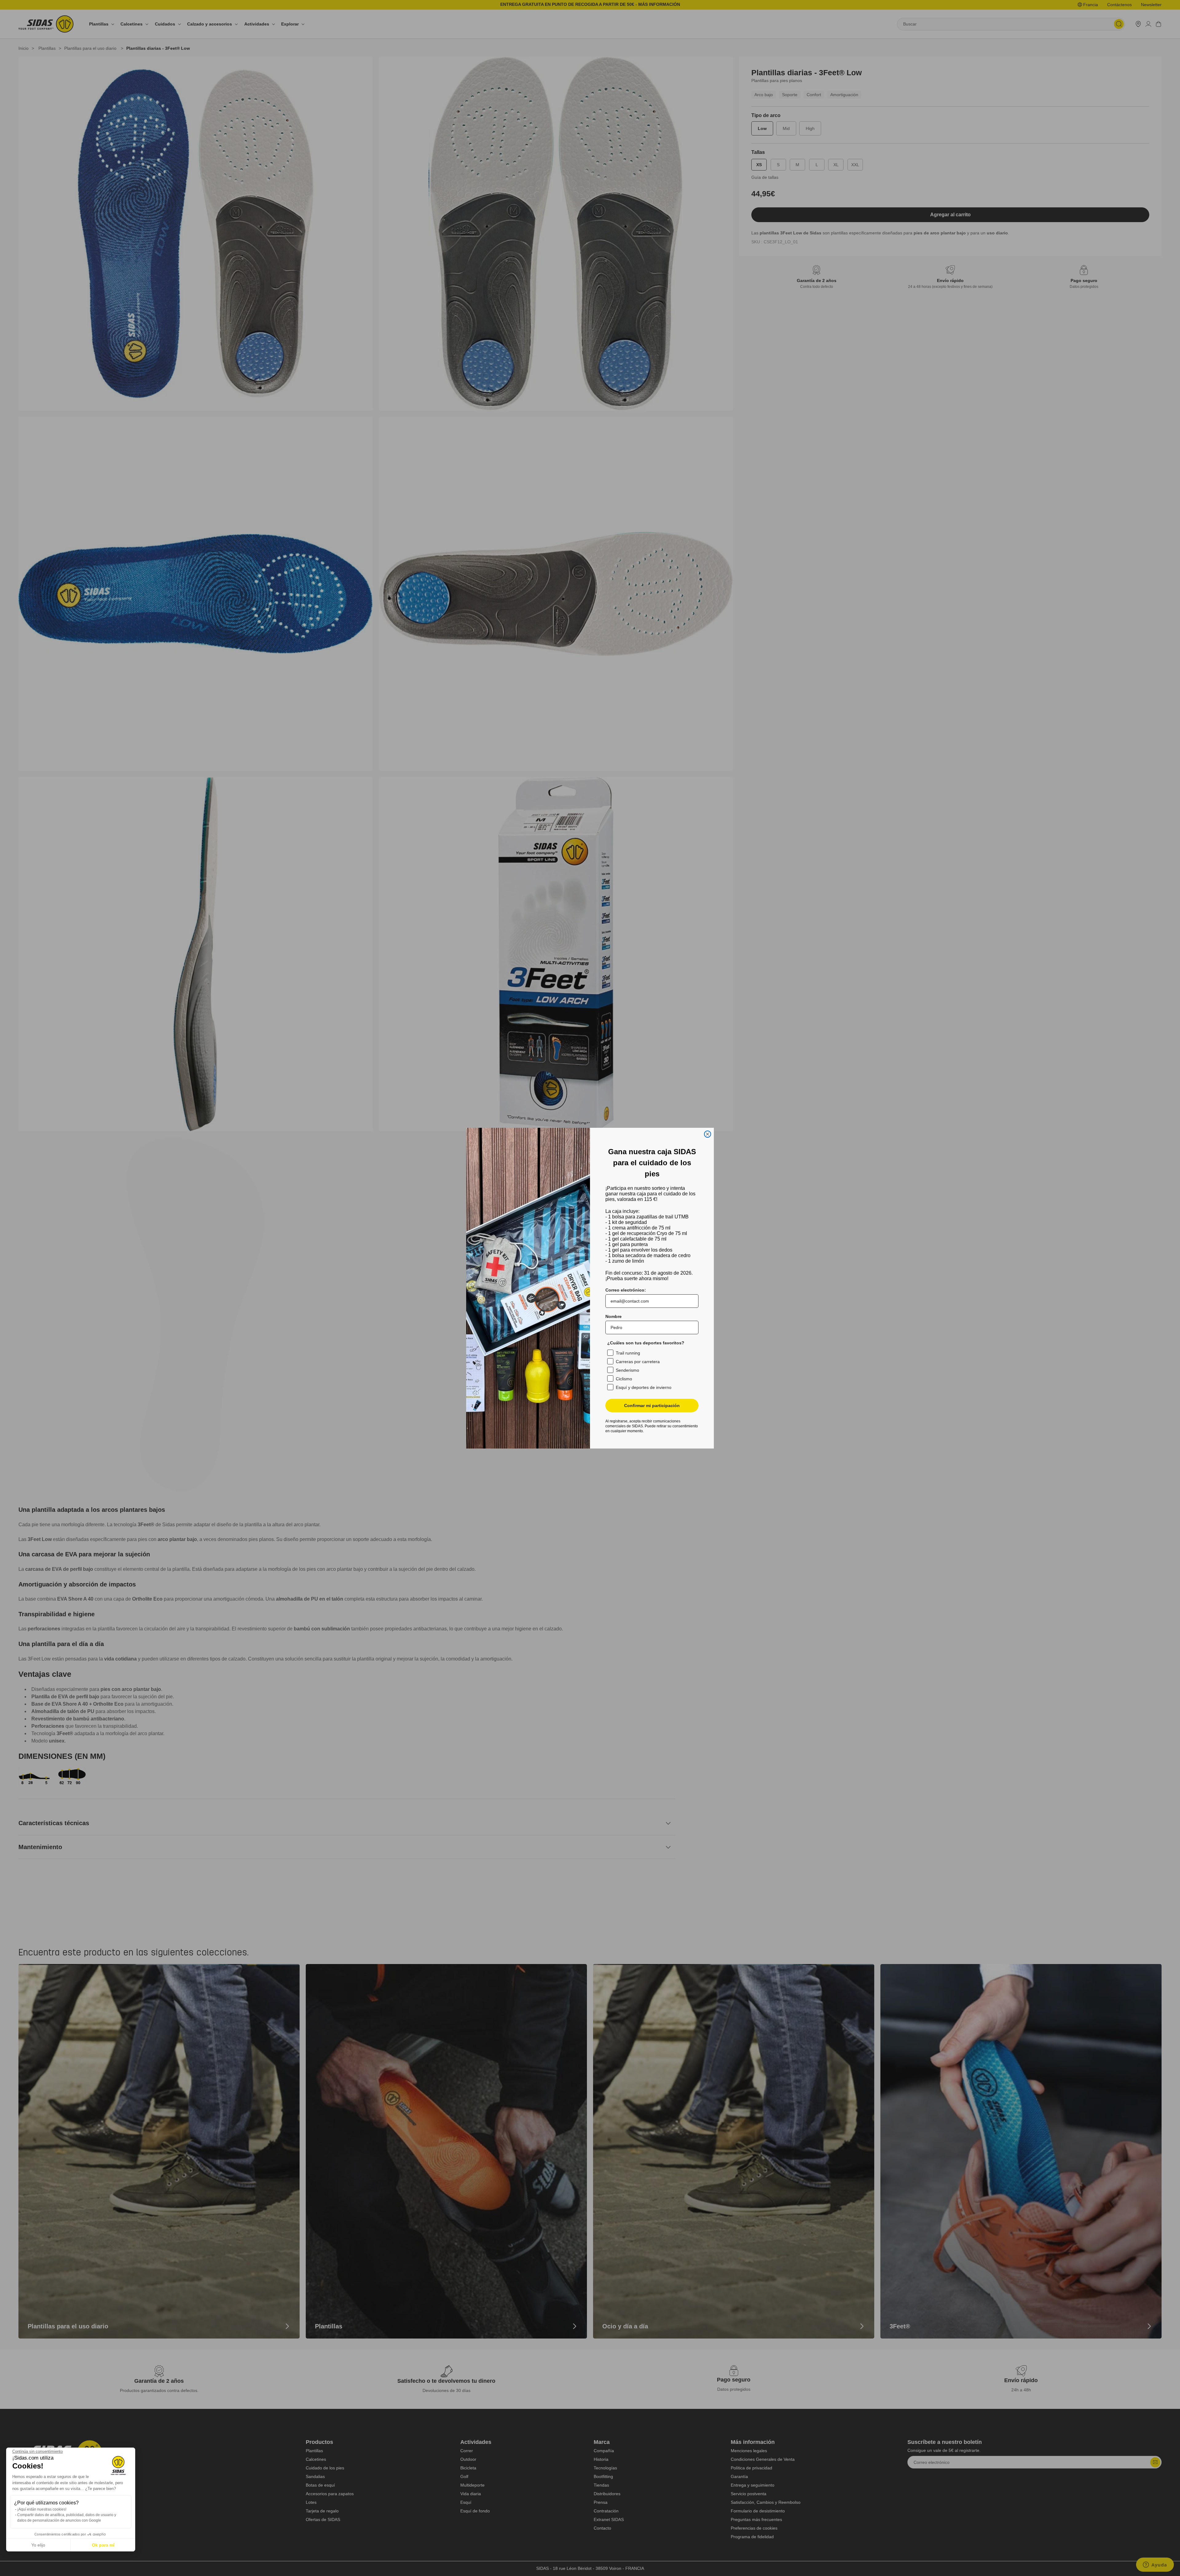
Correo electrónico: (626, 1290)
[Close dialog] (708, 1134)
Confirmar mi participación (652, 1406)
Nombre (614, 1316)
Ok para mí (103, 2545)
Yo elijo (38, 2545)
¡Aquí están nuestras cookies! (42, 2509)
